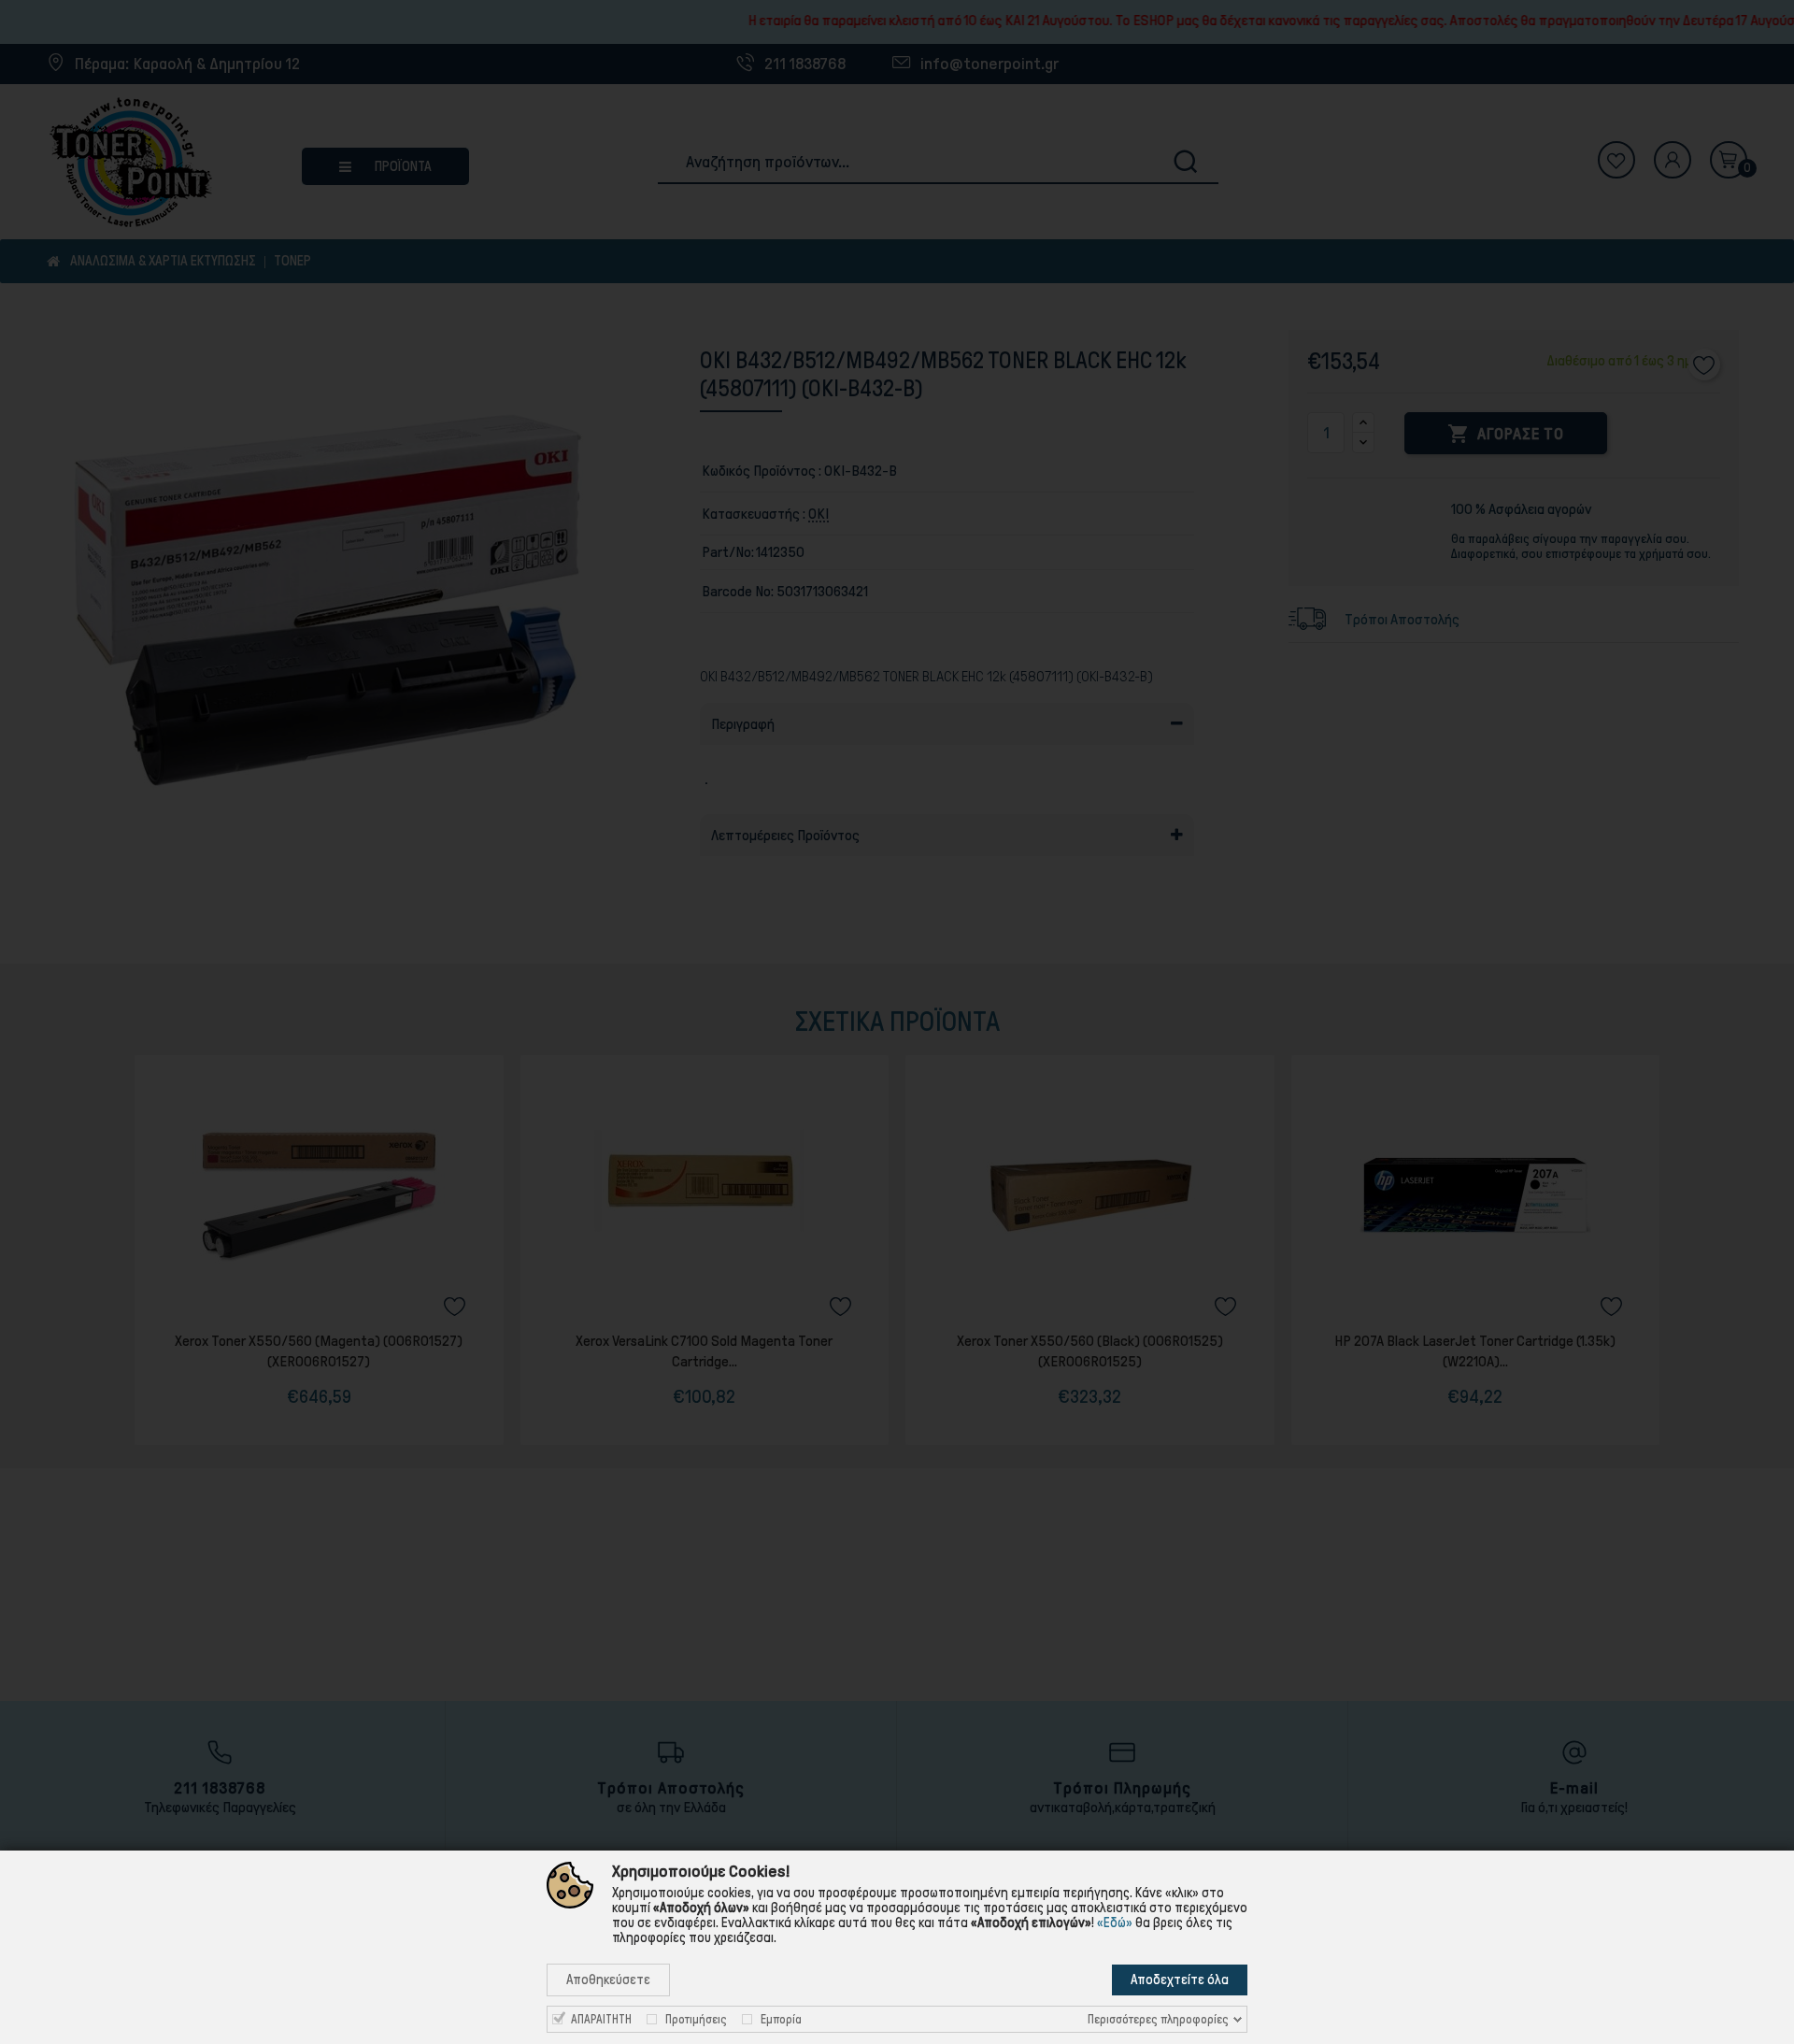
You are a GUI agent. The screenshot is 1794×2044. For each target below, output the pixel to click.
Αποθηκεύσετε (608, 1980)
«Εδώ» (1115, 1923)
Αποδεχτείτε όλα (1180, 1980)
